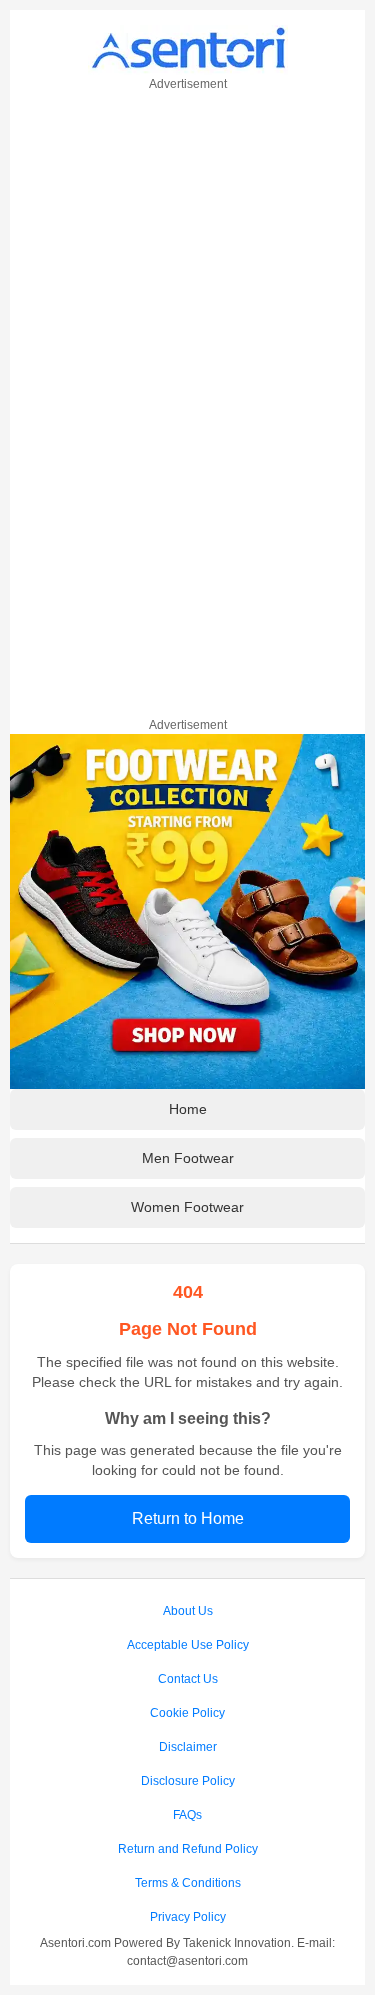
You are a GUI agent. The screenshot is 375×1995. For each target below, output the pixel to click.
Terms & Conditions (188, 1883)
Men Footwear (188, 1158)
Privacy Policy (188, 1917)
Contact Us (188, 1679)
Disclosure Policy (188, 1781)
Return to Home (188, 1518)
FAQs (187, 1815)
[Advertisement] (188, 401)
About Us (188, 1611)
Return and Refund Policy (188, 1849)
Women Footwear (187, 1207)
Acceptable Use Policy (188, 1645)
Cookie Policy (187, 1713)
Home (188, 1109)
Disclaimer (188, 1747)
